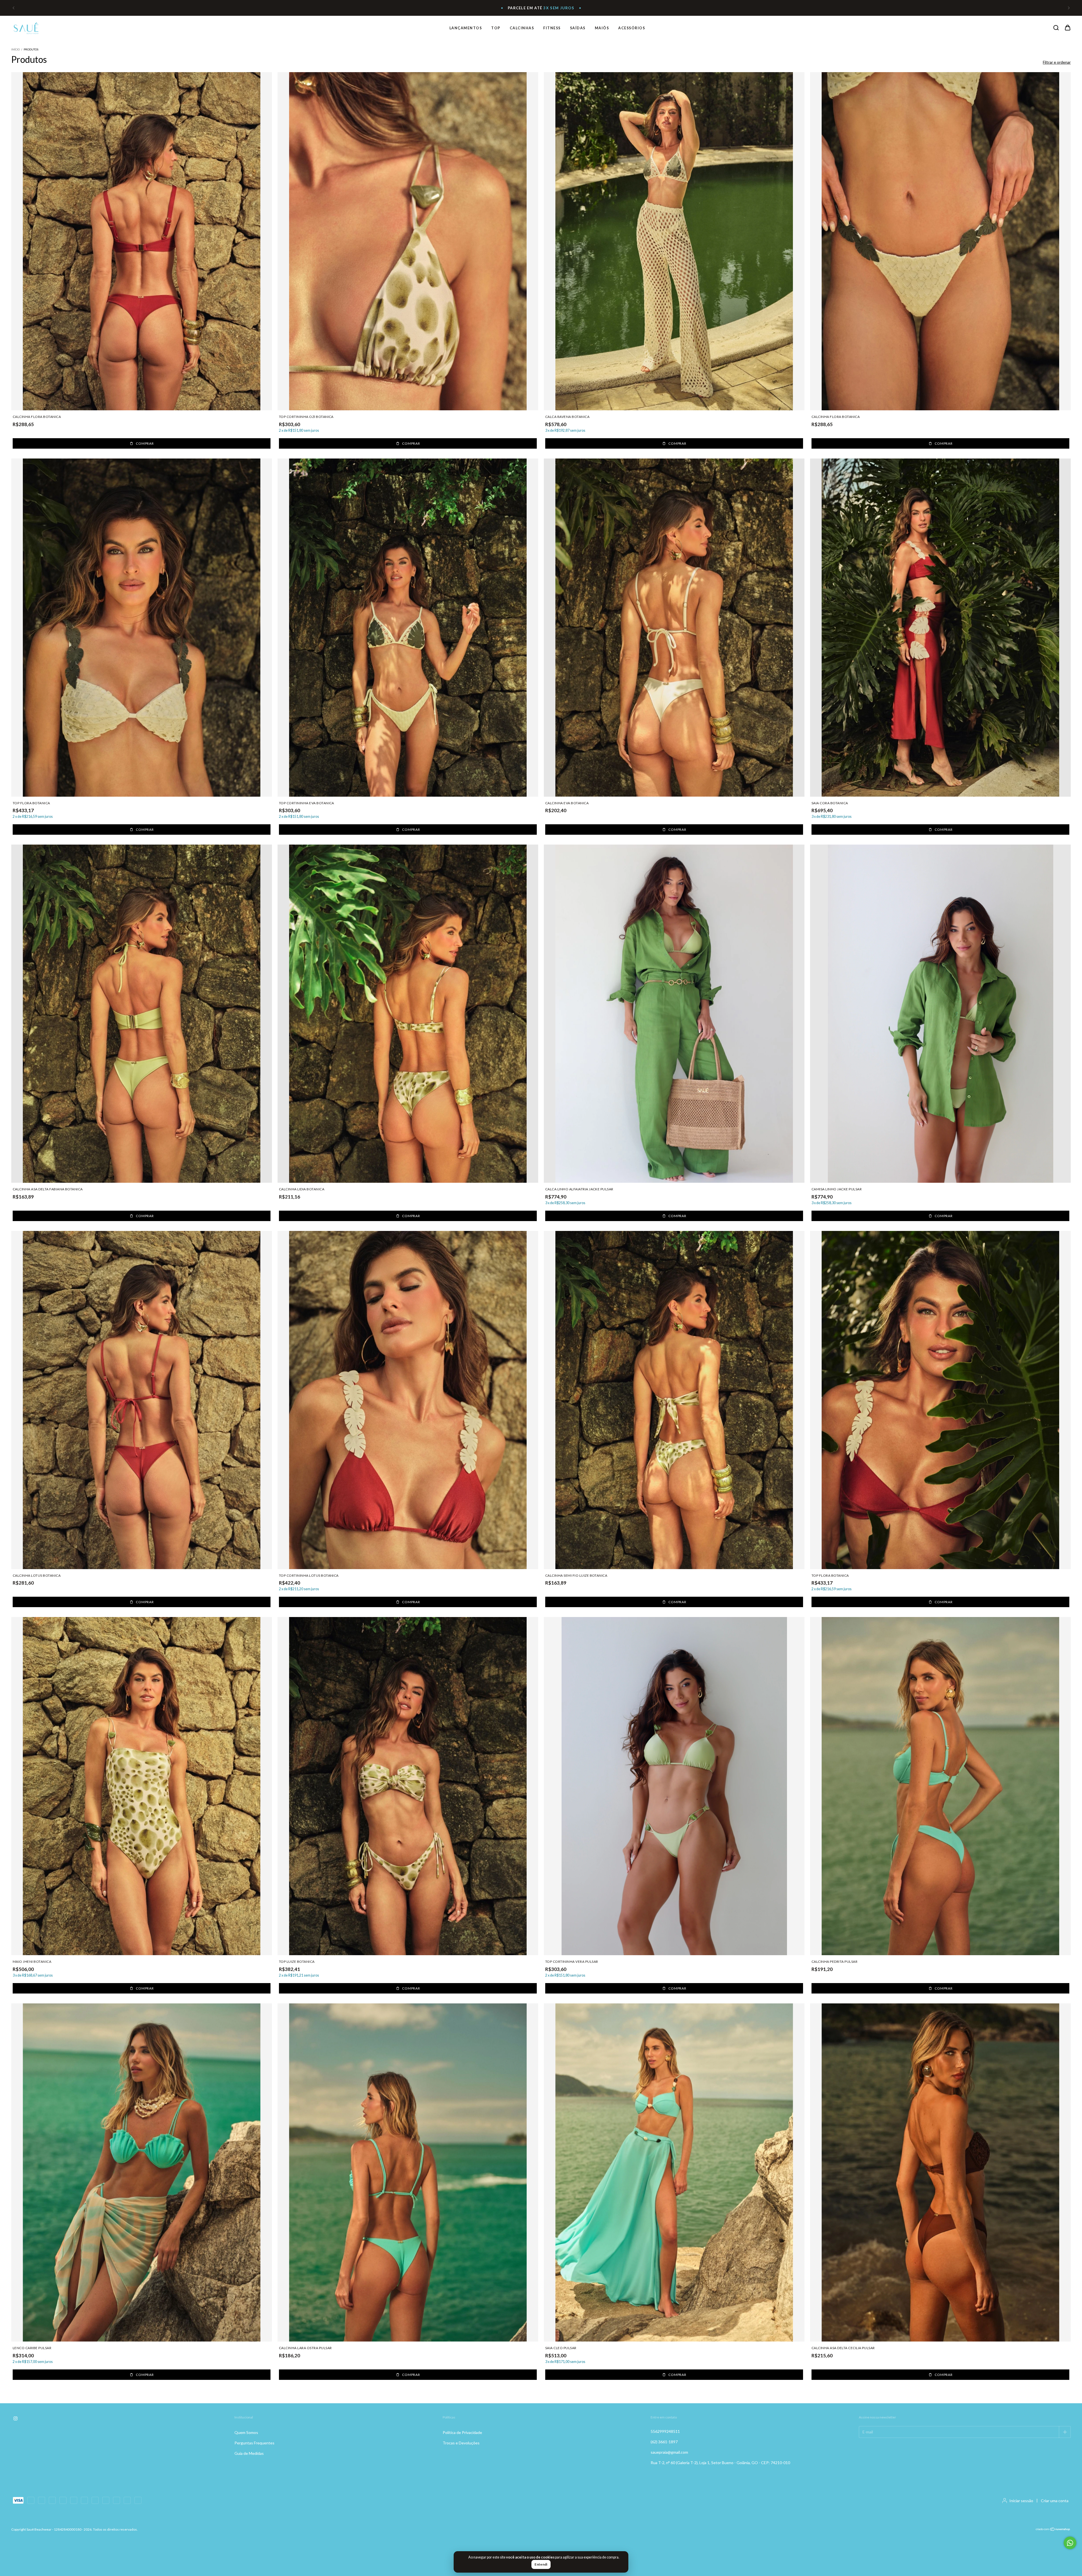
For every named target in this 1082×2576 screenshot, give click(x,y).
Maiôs (602, 28)
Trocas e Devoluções (461, 2443)
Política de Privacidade (462, 2432)
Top (496, 28)
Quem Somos (246, 2432)
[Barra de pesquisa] (1056, 28)
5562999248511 (665, 2431)
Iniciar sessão (1021, 2501)
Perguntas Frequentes (254, 2443)
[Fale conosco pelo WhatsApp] (1070, 2543)
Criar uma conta (1055, 2501)
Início (15, 49)
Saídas (578, 28)
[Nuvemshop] (1053, 2540)
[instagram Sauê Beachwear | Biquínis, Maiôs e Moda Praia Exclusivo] (15, 2419)
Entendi (541, 2564)
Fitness (552, 28)
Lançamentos (466, 28)
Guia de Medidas (249, 2453)
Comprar (145, 443)
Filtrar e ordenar (1057, 62)
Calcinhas (522, 28)
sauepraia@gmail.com (669, 2452)
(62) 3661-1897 (664, 2442)
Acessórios (632, 28)
